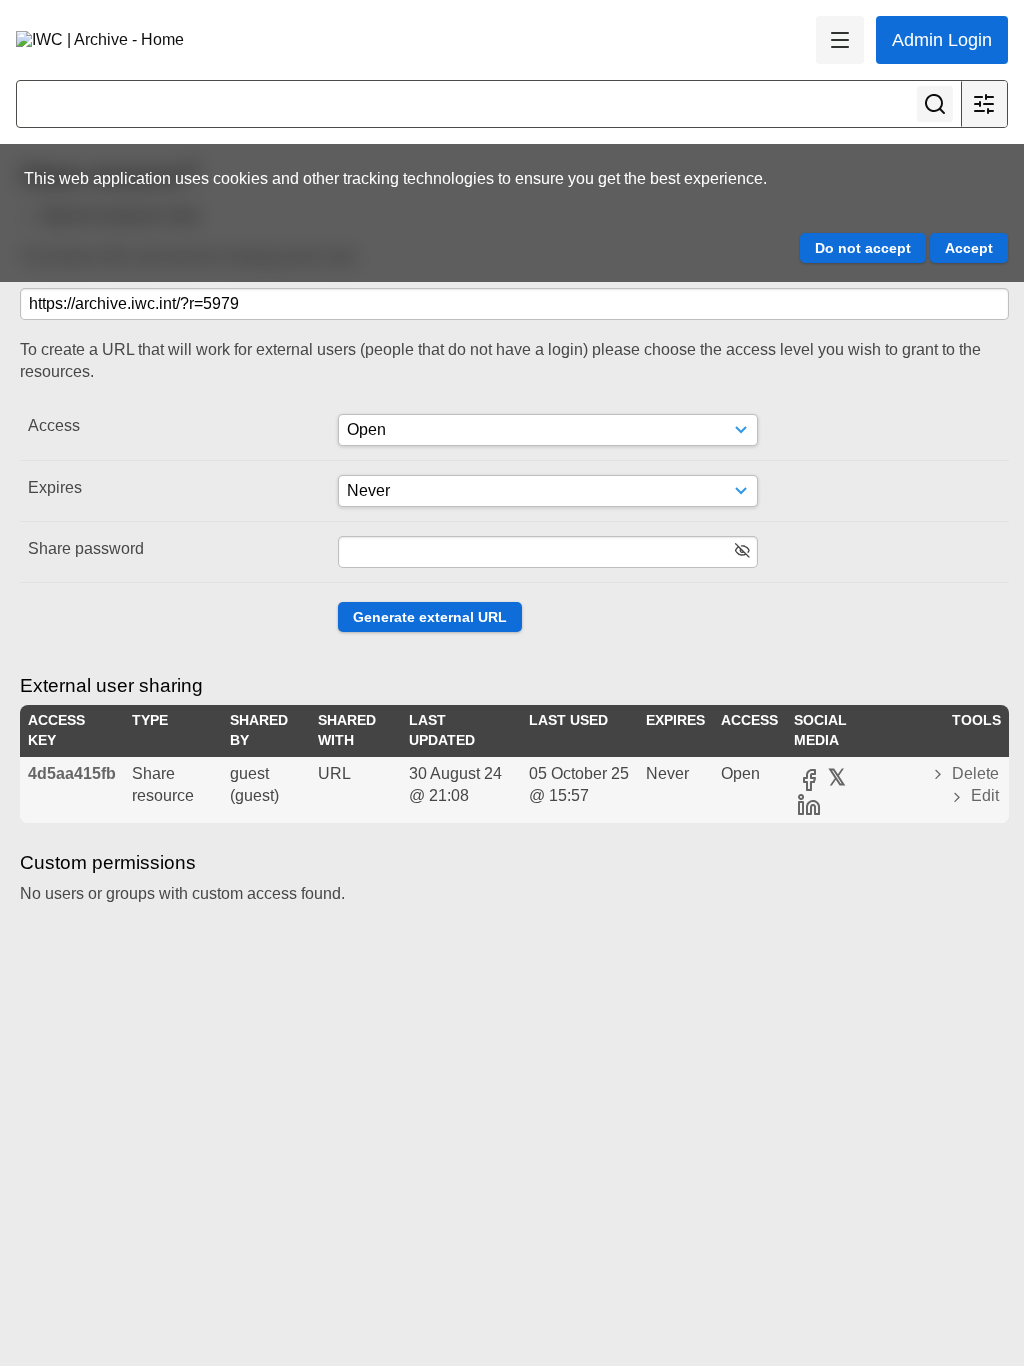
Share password (86, 548)
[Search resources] (935, 104)
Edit (983, 795)
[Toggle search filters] (984, 104)
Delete (973, 773)
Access (54, 425)
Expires (55, 487)
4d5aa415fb (72, 773)
